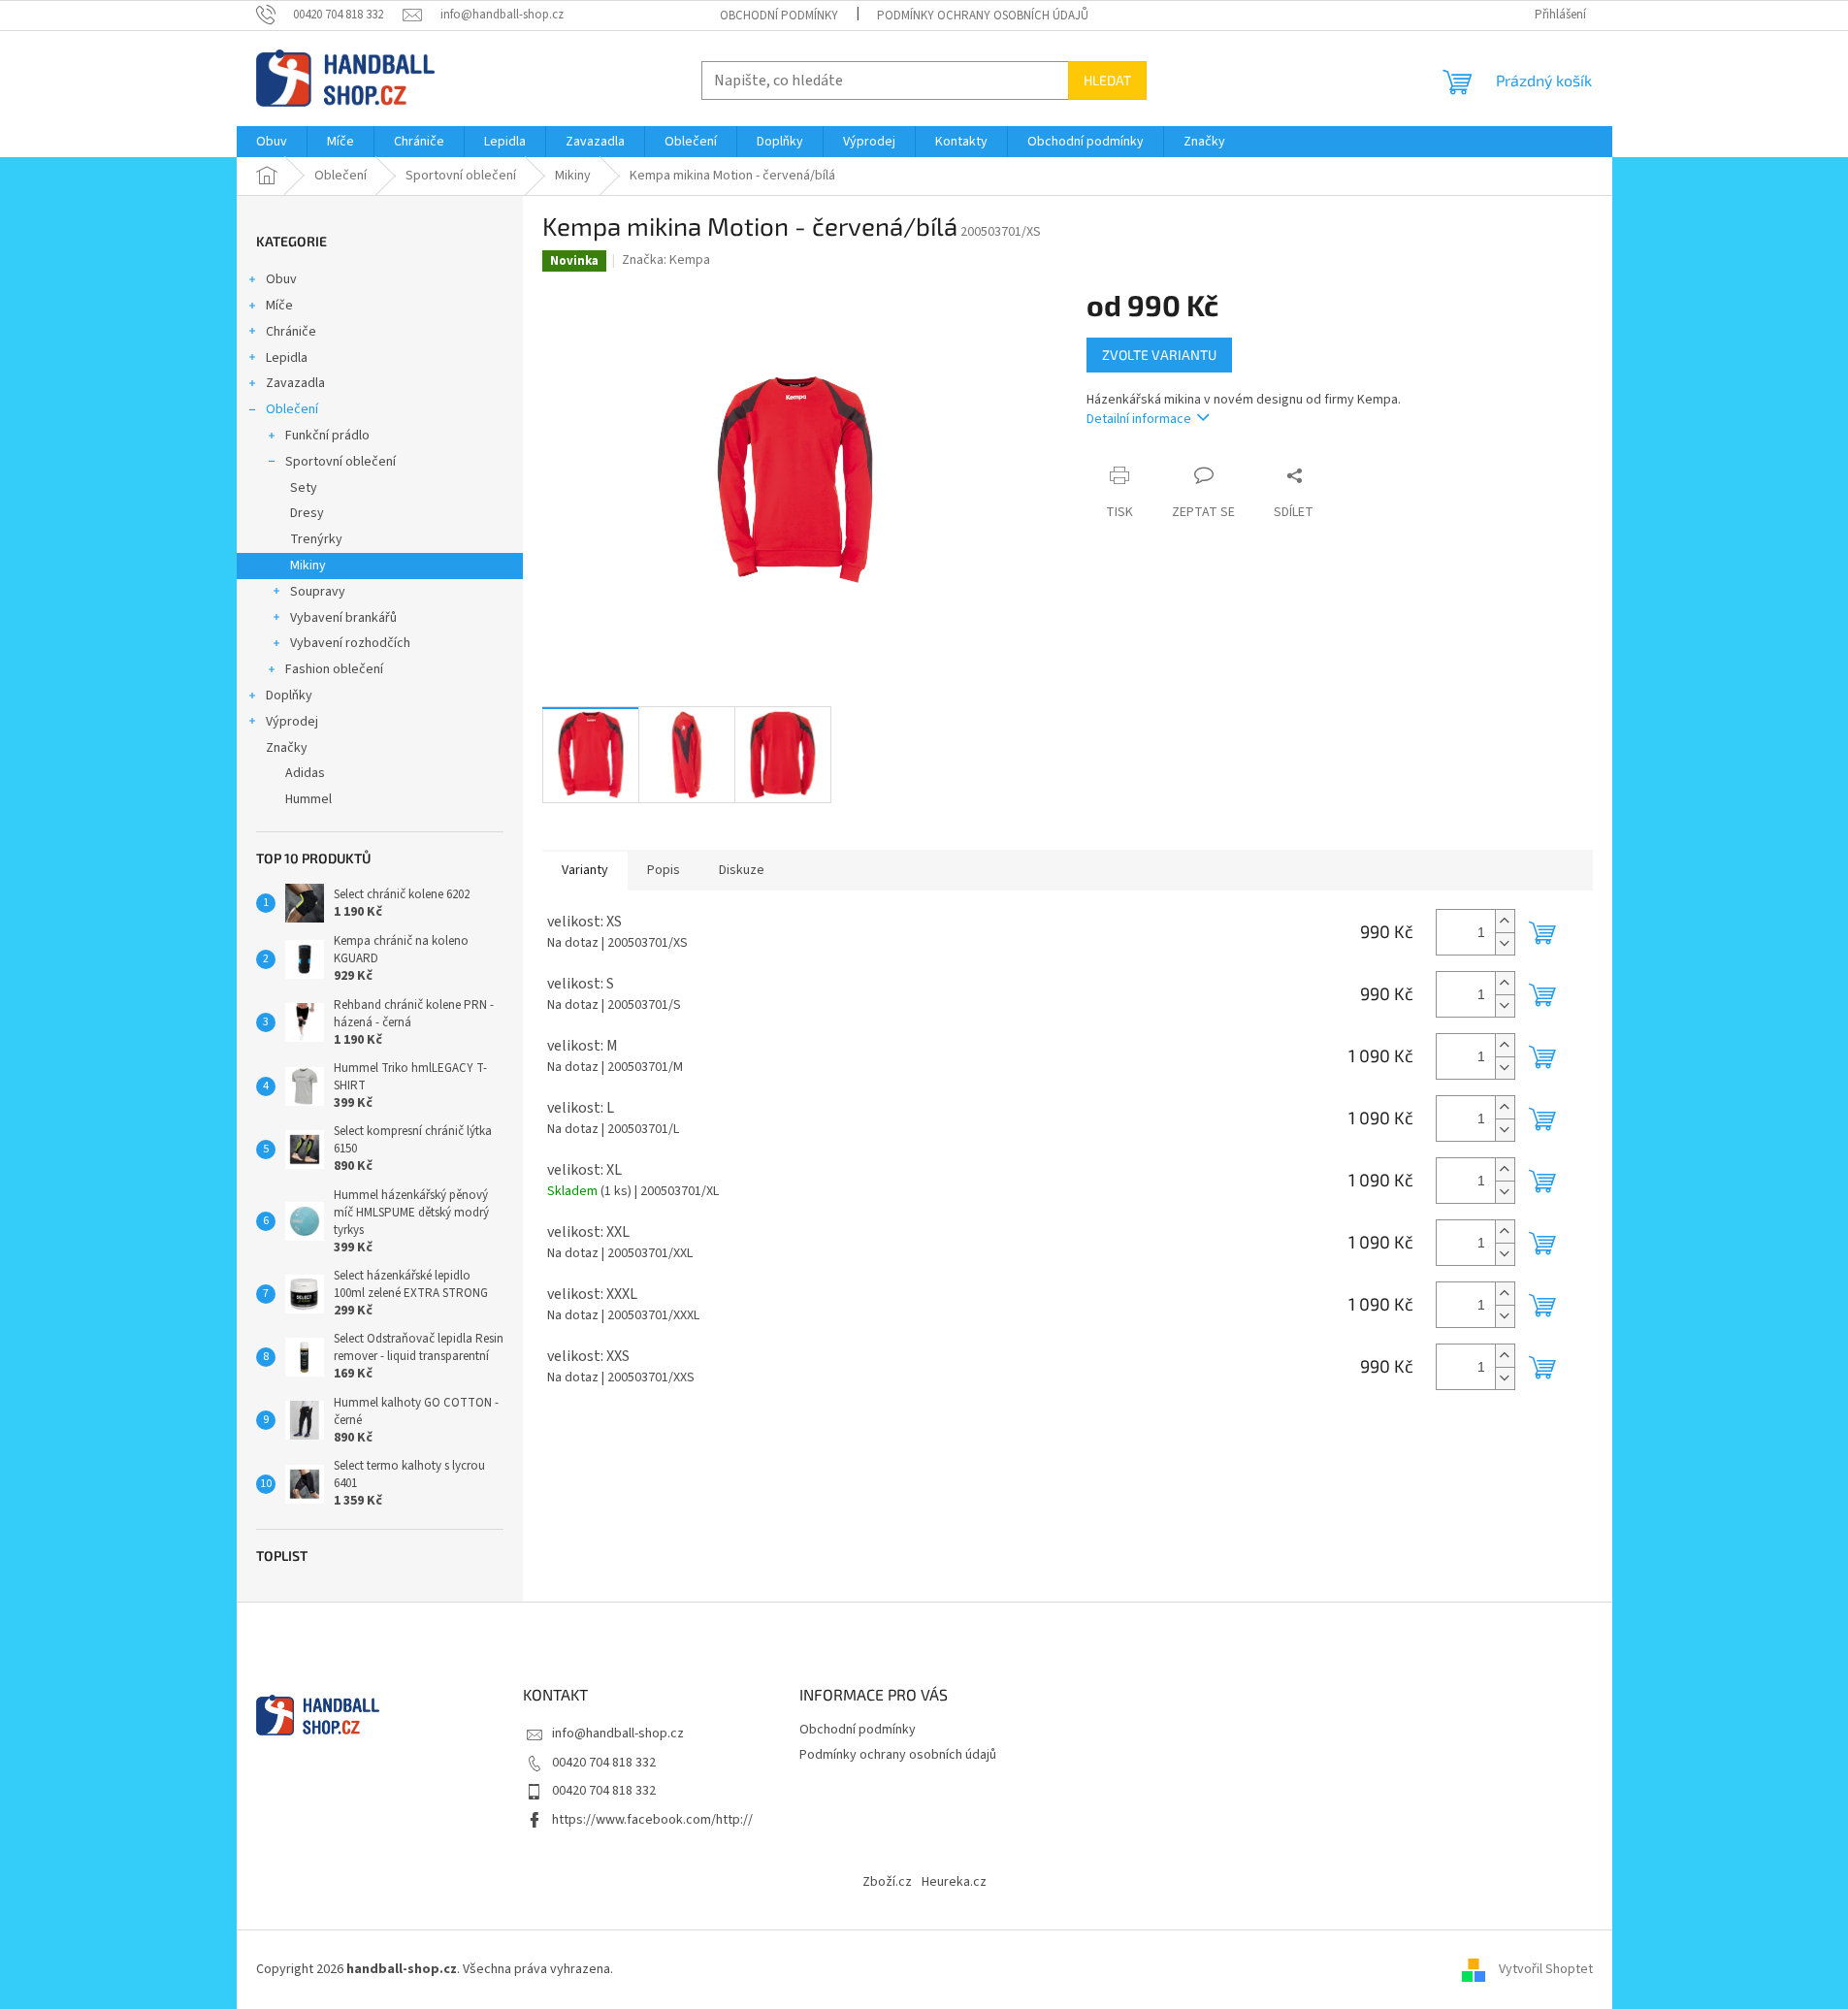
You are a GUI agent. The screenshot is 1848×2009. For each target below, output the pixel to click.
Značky (287, 748)
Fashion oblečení (334, 669)
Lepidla (287, 358)
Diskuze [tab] (742, 870)
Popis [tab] (664, 870)
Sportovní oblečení (340, 462)
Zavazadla (295, 383)
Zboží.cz (887, 1882)
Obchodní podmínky (779, 16)
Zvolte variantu (1159, 355)
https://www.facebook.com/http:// (652, 1820)
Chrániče (291, 332)
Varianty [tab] (585, 870)
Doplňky (289, 696)
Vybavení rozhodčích (350, 643)
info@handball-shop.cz (618, 1734)
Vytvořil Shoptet (1546, 1969)
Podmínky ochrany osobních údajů (983, 16)
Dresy (307, 513)
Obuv (281, 279)
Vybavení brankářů (343, 618)
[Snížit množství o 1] (1505, 943)
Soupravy (318, 592)
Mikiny (308, 566)
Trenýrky (316, 539)
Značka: (666, 260)
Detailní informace (1139, 419)
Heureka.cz (954, 1882)
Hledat (1107, 80)
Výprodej (292, 722)
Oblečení (292, 409)
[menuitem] (272, 142)
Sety (304, 488)
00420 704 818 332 (604, 1763)
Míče (279, 306)
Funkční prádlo (327, 436)
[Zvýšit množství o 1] (1505, 921)
